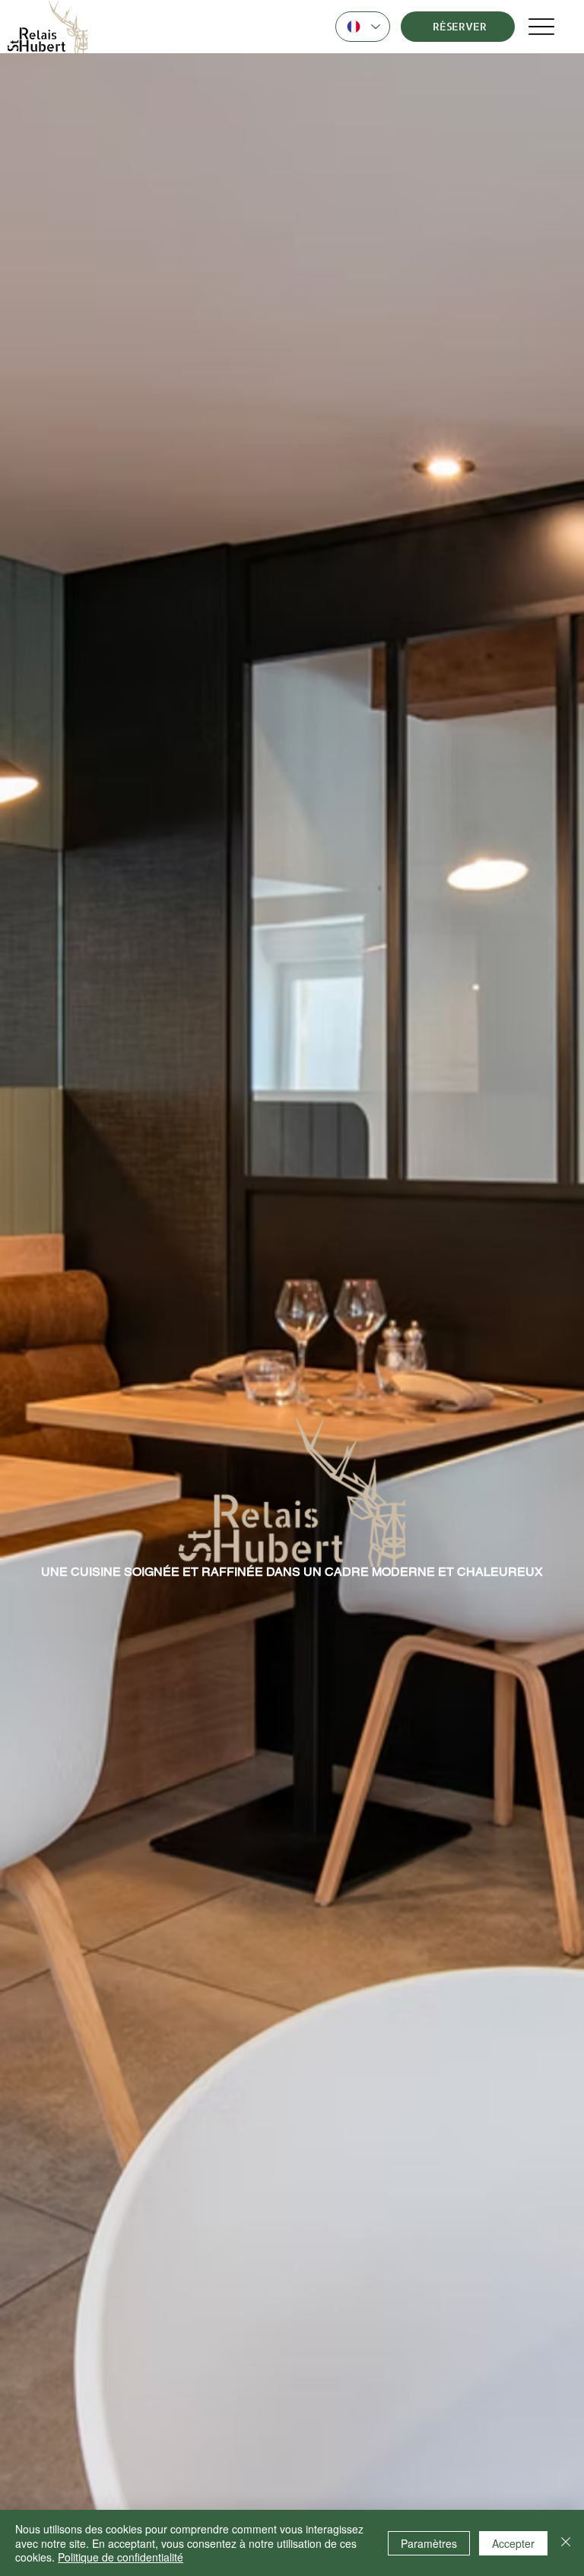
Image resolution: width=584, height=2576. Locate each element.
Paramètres (429, 2543)
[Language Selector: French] (363, 27)
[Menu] (542, 27)
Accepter (513, 2543)
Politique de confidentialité (121, 2557)
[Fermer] (566, 2543)
